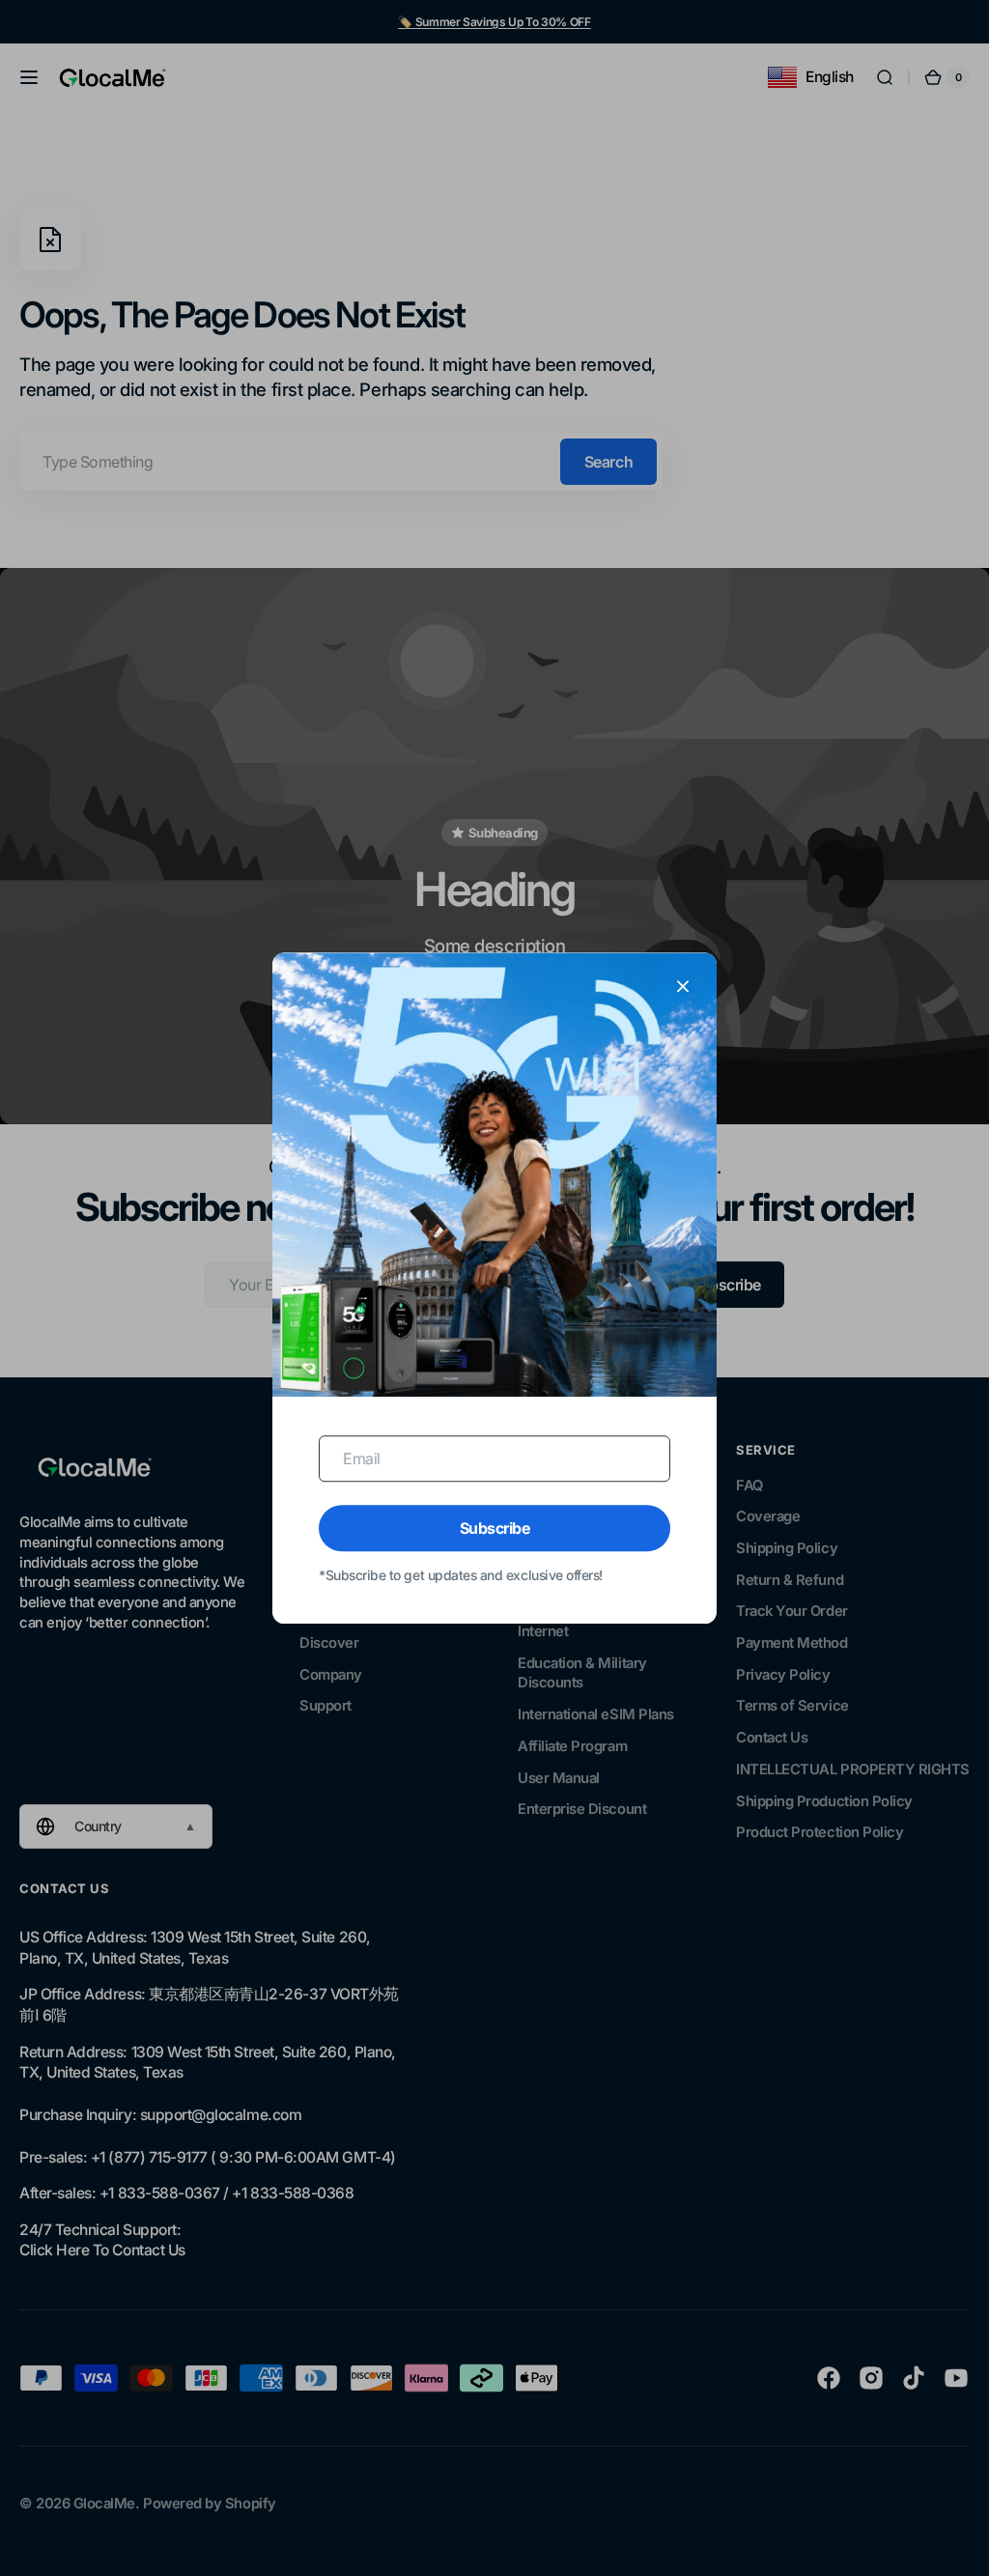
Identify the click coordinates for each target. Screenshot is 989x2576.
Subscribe (495, 1528)
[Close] (683, 986)
